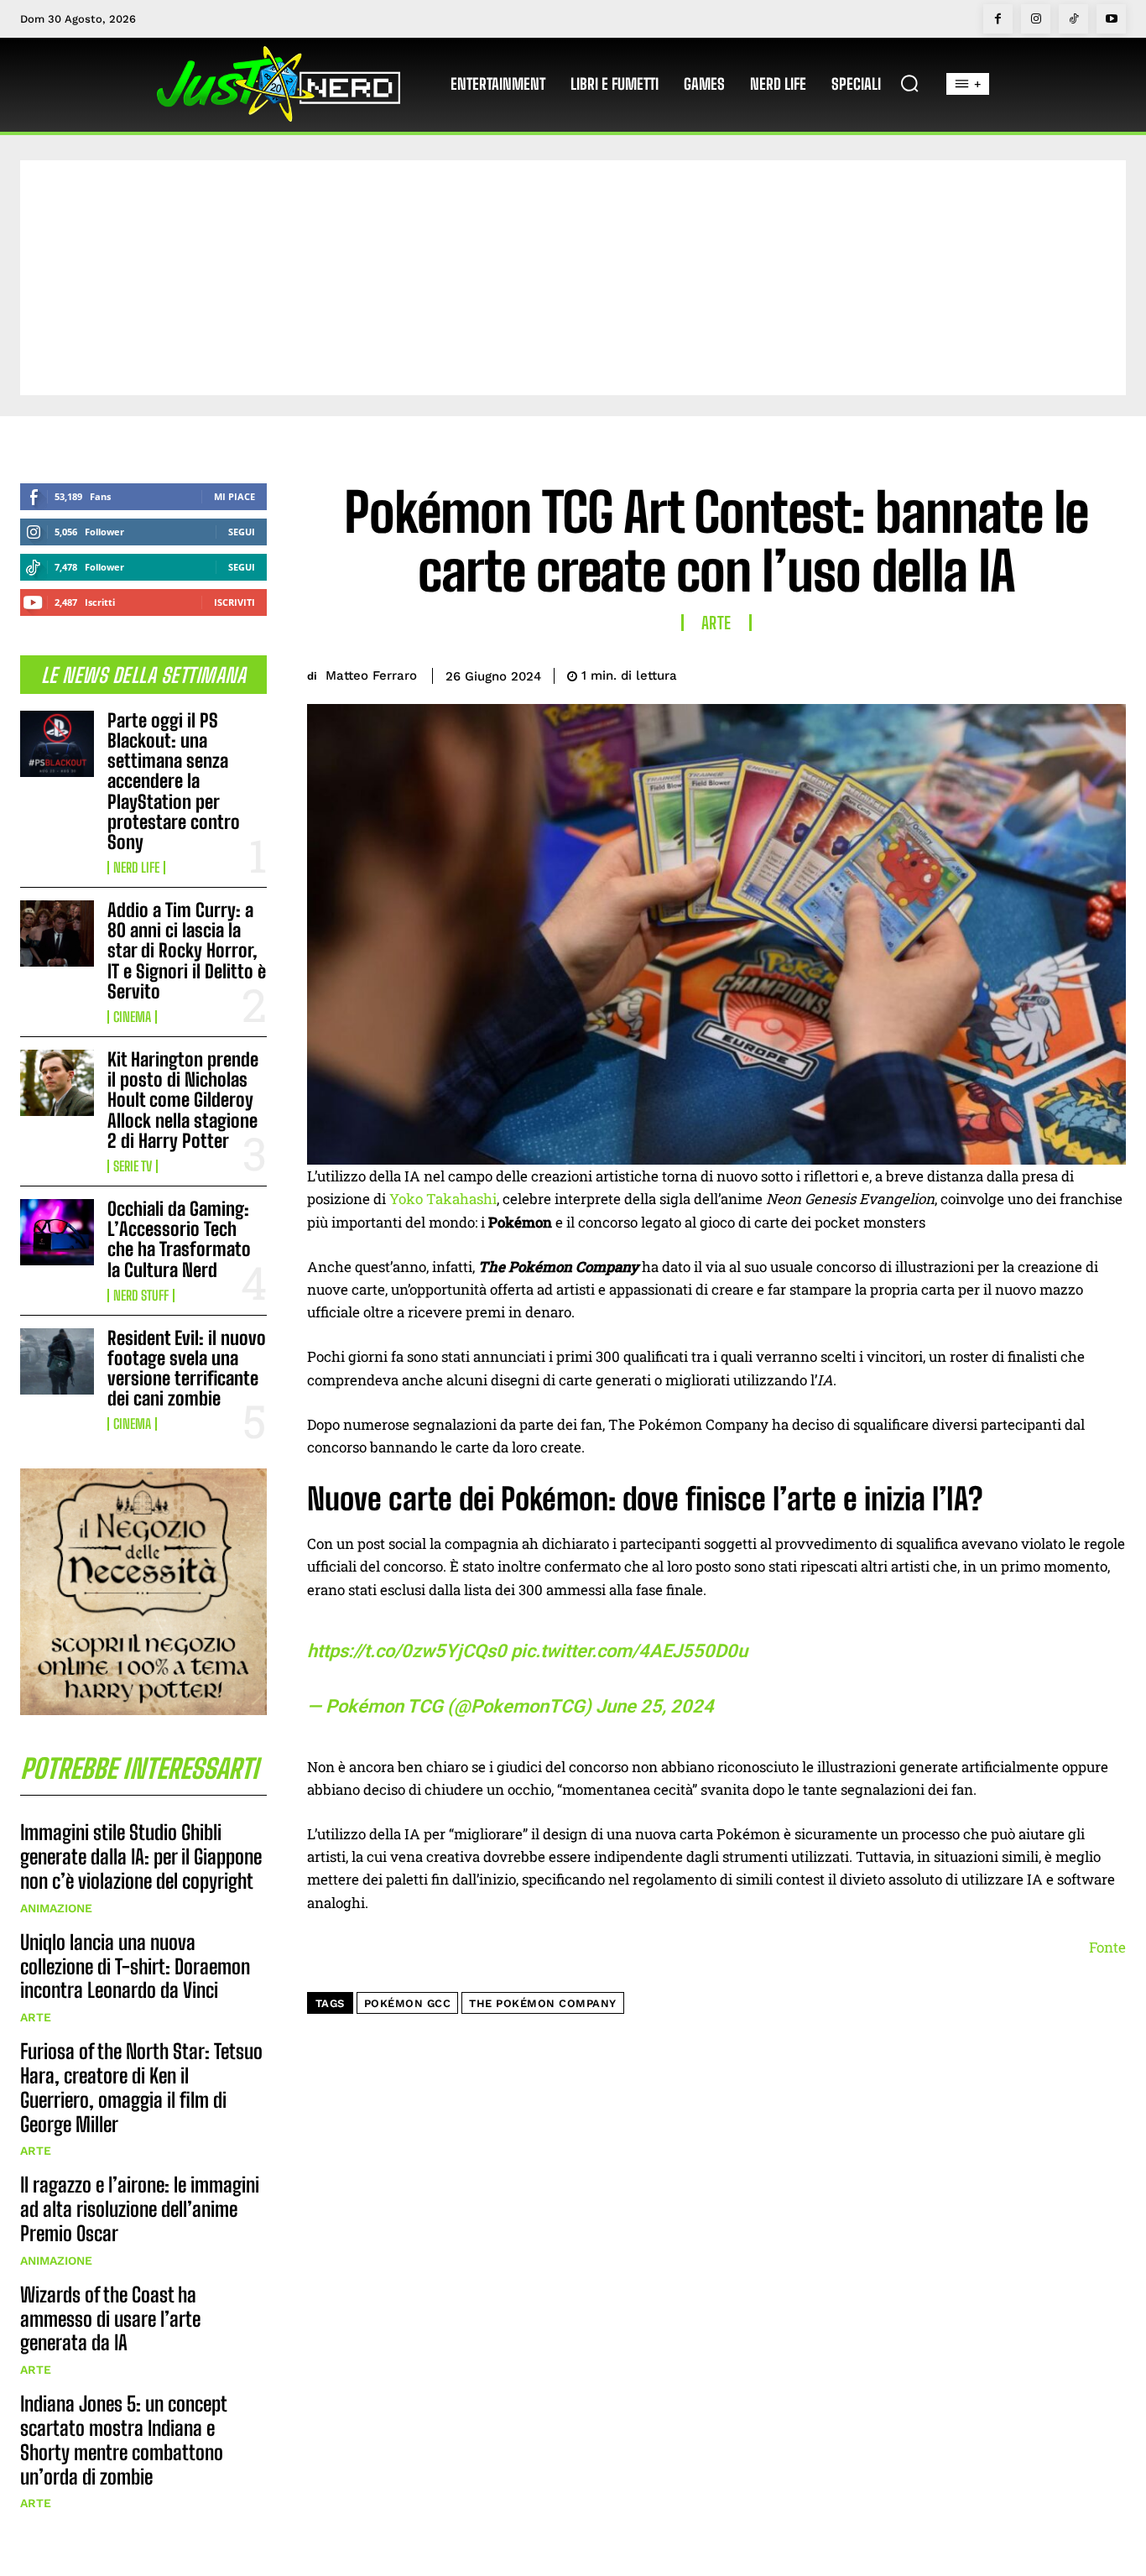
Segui (242, 532)
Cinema (132, 1017)
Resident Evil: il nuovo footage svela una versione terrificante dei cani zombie (187, 1369)
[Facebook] (998, 19)
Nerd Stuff (141, 1296)
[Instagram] (1036, 19)
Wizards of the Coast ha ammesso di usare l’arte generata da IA (110, 2319)
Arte (36, 2017)
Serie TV (133, 1166)
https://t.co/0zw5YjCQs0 (407, 1651)
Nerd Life (136, 868)
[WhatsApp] (1069, 673)
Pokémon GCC (408, 2003)
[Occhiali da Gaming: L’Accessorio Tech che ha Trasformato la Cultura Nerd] (57, 1232)
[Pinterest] (1030, 673)
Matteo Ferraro (371, 675)
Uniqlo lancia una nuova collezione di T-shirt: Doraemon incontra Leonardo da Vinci (135, 1966)
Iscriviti (234, 602)
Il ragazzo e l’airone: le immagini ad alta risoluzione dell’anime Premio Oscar (140, 2209)
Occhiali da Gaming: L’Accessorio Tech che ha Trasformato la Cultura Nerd (179, 1239)
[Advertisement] (573, 278)
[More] (1108, 673)
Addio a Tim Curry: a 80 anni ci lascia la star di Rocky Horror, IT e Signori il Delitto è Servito (187, 951)
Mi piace (234, 496)
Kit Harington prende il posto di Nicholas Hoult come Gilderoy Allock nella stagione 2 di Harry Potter (183, 1100)
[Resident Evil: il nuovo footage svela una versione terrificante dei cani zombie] (57, 1361)
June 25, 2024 (655, 1706)
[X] (992, 673)
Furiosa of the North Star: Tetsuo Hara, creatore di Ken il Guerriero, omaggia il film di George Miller (141, 2087)
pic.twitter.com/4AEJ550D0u (629, 1651)
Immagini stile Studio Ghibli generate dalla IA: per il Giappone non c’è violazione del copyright (141, 1856)
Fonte (1107, 1947)
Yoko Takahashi (443, 1199)
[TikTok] (1073, 19)
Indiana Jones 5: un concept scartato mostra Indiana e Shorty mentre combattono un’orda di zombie (124, 2440)
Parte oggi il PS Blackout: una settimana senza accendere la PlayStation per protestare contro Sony (174, 781)
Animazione (56, 1908)
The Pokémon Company (543, 2003)
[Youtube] (1111, 19)
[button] (909, 83)
